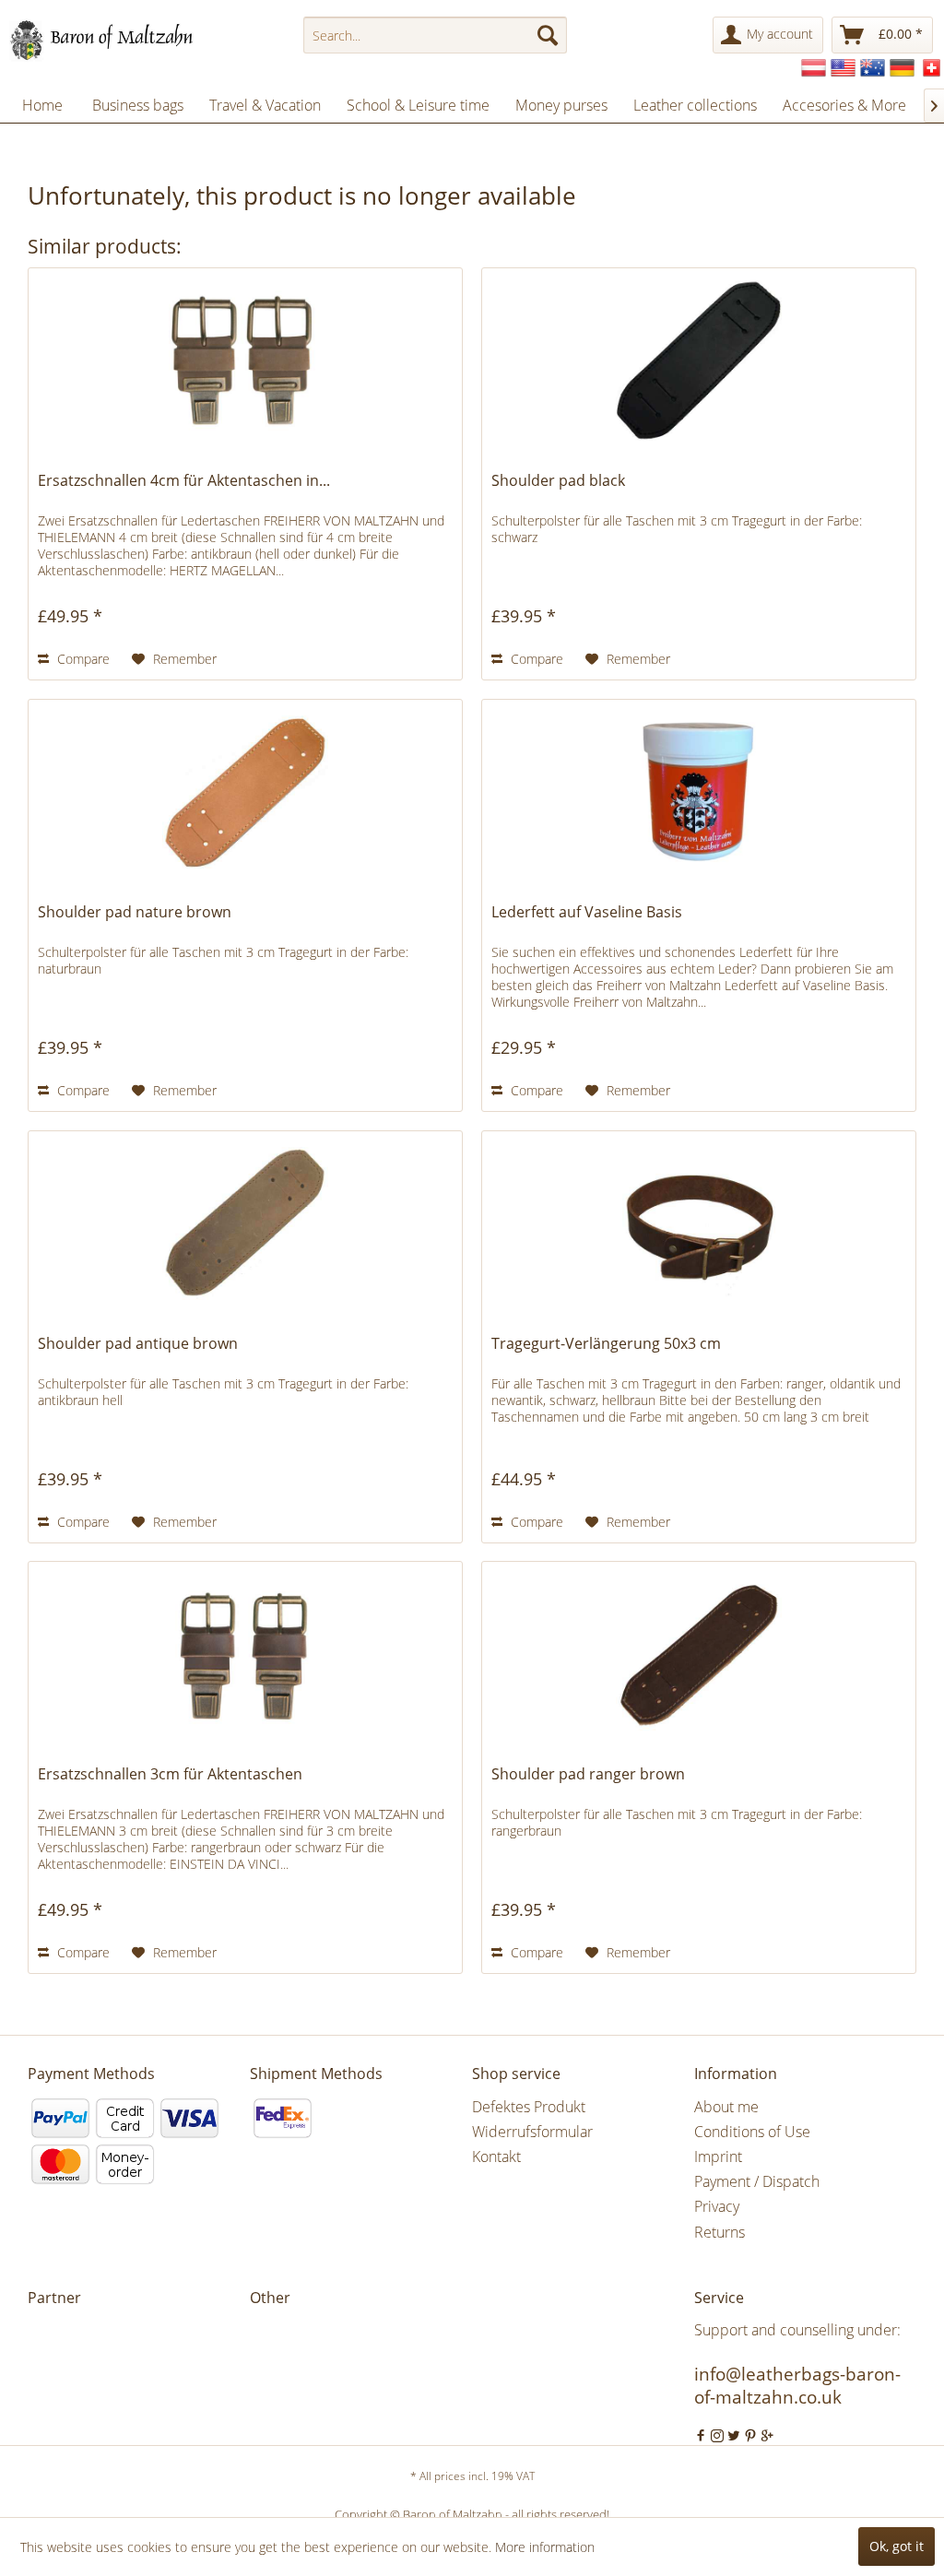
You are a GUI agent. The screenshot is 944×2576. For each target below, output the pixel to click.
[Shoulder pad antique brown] (245, 1223)
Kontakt (496, 2157)
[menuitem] (436, 35)
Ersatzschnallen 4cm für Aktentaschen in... (184, 481)
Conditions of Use (752, 2132)
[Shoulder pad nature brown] (245, 792)
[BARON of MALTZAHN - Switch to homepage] (118, 40)
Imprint (718, 2157)
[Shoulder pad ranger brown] (699, 1654)
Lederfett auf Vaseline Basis (587, 912)
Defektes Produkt (529, 2107)
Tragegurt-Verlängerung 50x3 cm (606, 1344)
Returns (720, 2232)
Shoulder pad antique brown (138, 1344)
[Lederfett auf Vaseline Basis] (699, 792)
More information (545, 2547)
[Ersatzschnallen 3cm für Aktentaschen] (245, 1654)
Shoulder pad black (558, 481)
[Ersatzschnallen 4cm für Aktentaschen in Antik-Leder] (245, 360)
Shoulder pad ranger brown (588, 1774)
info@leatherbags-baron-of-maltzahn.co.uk (797, 2386)
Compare (82, 659)
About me (726, 2107)
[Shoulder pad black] (699, 360)
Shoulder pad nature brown (135, 912)
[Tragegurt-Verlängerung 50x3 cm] (699, 1223)
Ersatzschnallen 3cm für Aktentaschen (170, 1774)
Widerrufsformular (532, 2132)
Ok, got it (897, 2546)
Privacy (717, 2206)
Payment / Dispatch (757, 2181)
